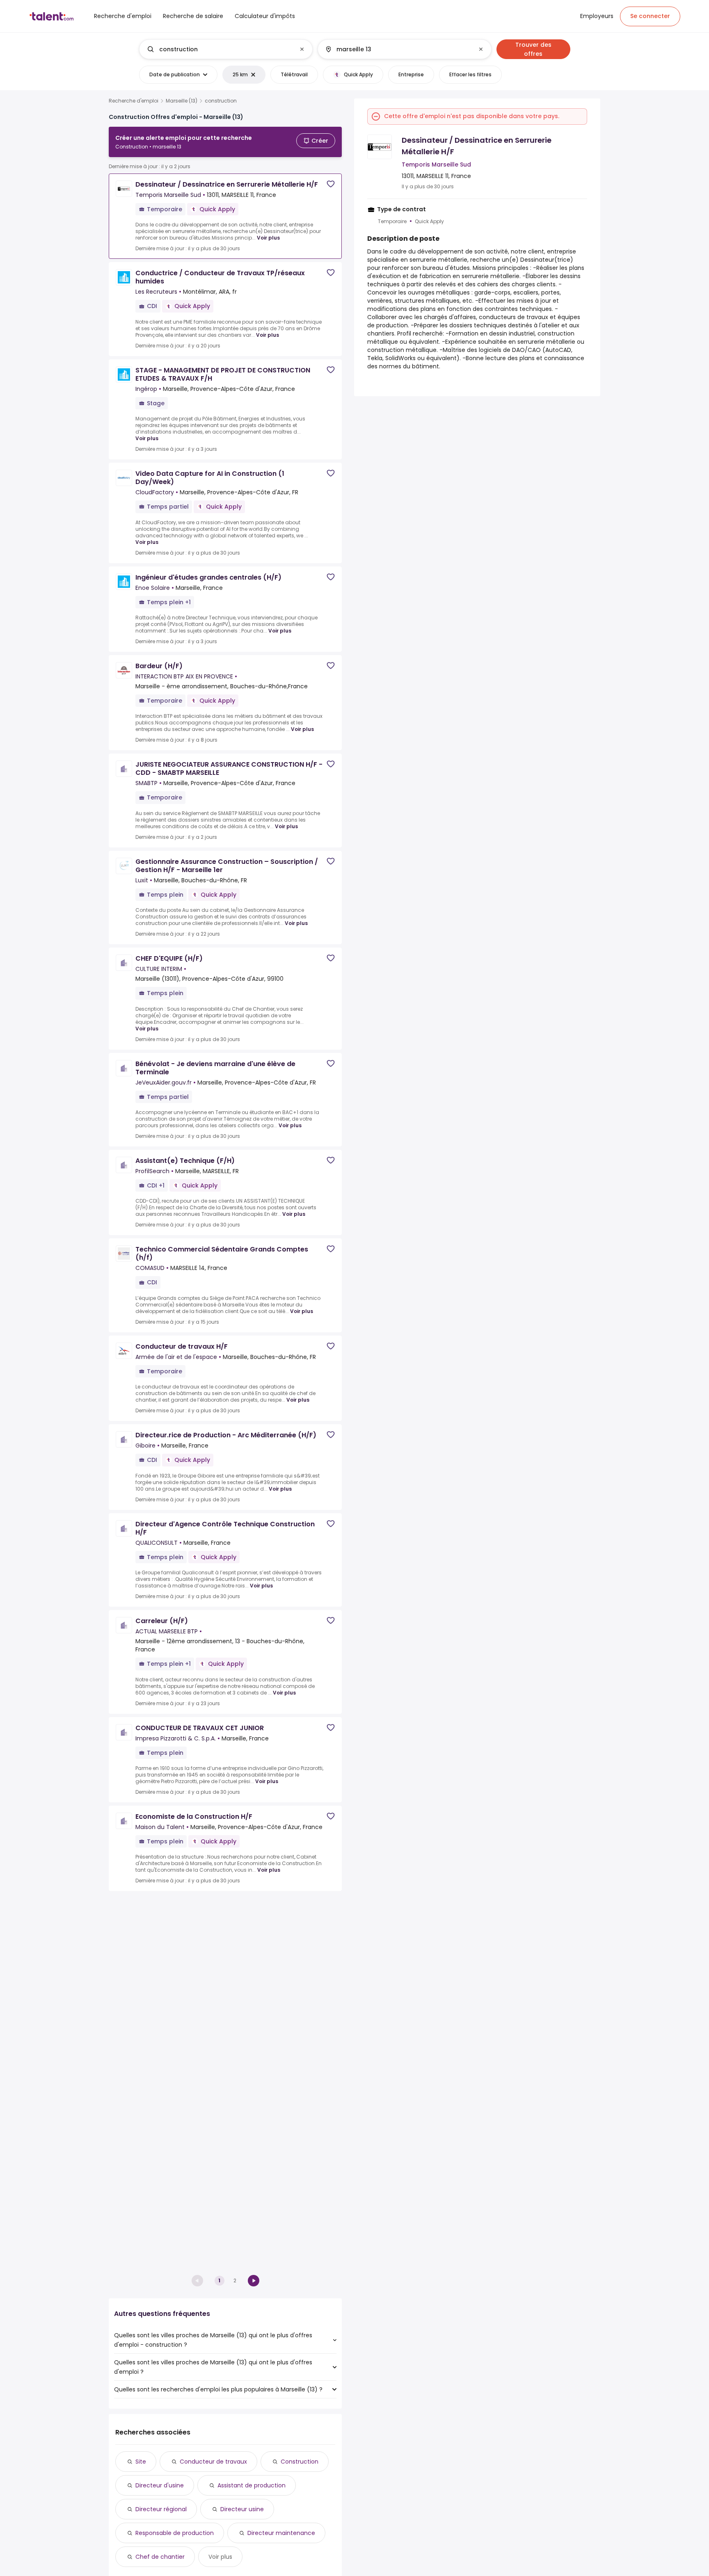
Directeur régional (161, 2509)
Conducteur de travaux (213, 2462)
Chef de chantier (160, 2557)
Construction (300, 2462)
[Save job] (331, 184)
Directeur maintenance (281, 2533)
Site (141, 2462)
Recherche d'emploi (134, 101)
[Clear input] (302, 49)
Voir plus (268, 238)
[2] (254, 2281)
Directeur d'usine (160, 2485)
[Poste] (219, 49)
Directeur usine (242, 2509)
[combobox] (225, 49)
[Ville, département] (398, 49)
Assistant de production (252, 2485)
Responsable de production (175, 2533)
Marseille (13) (182, 101)
